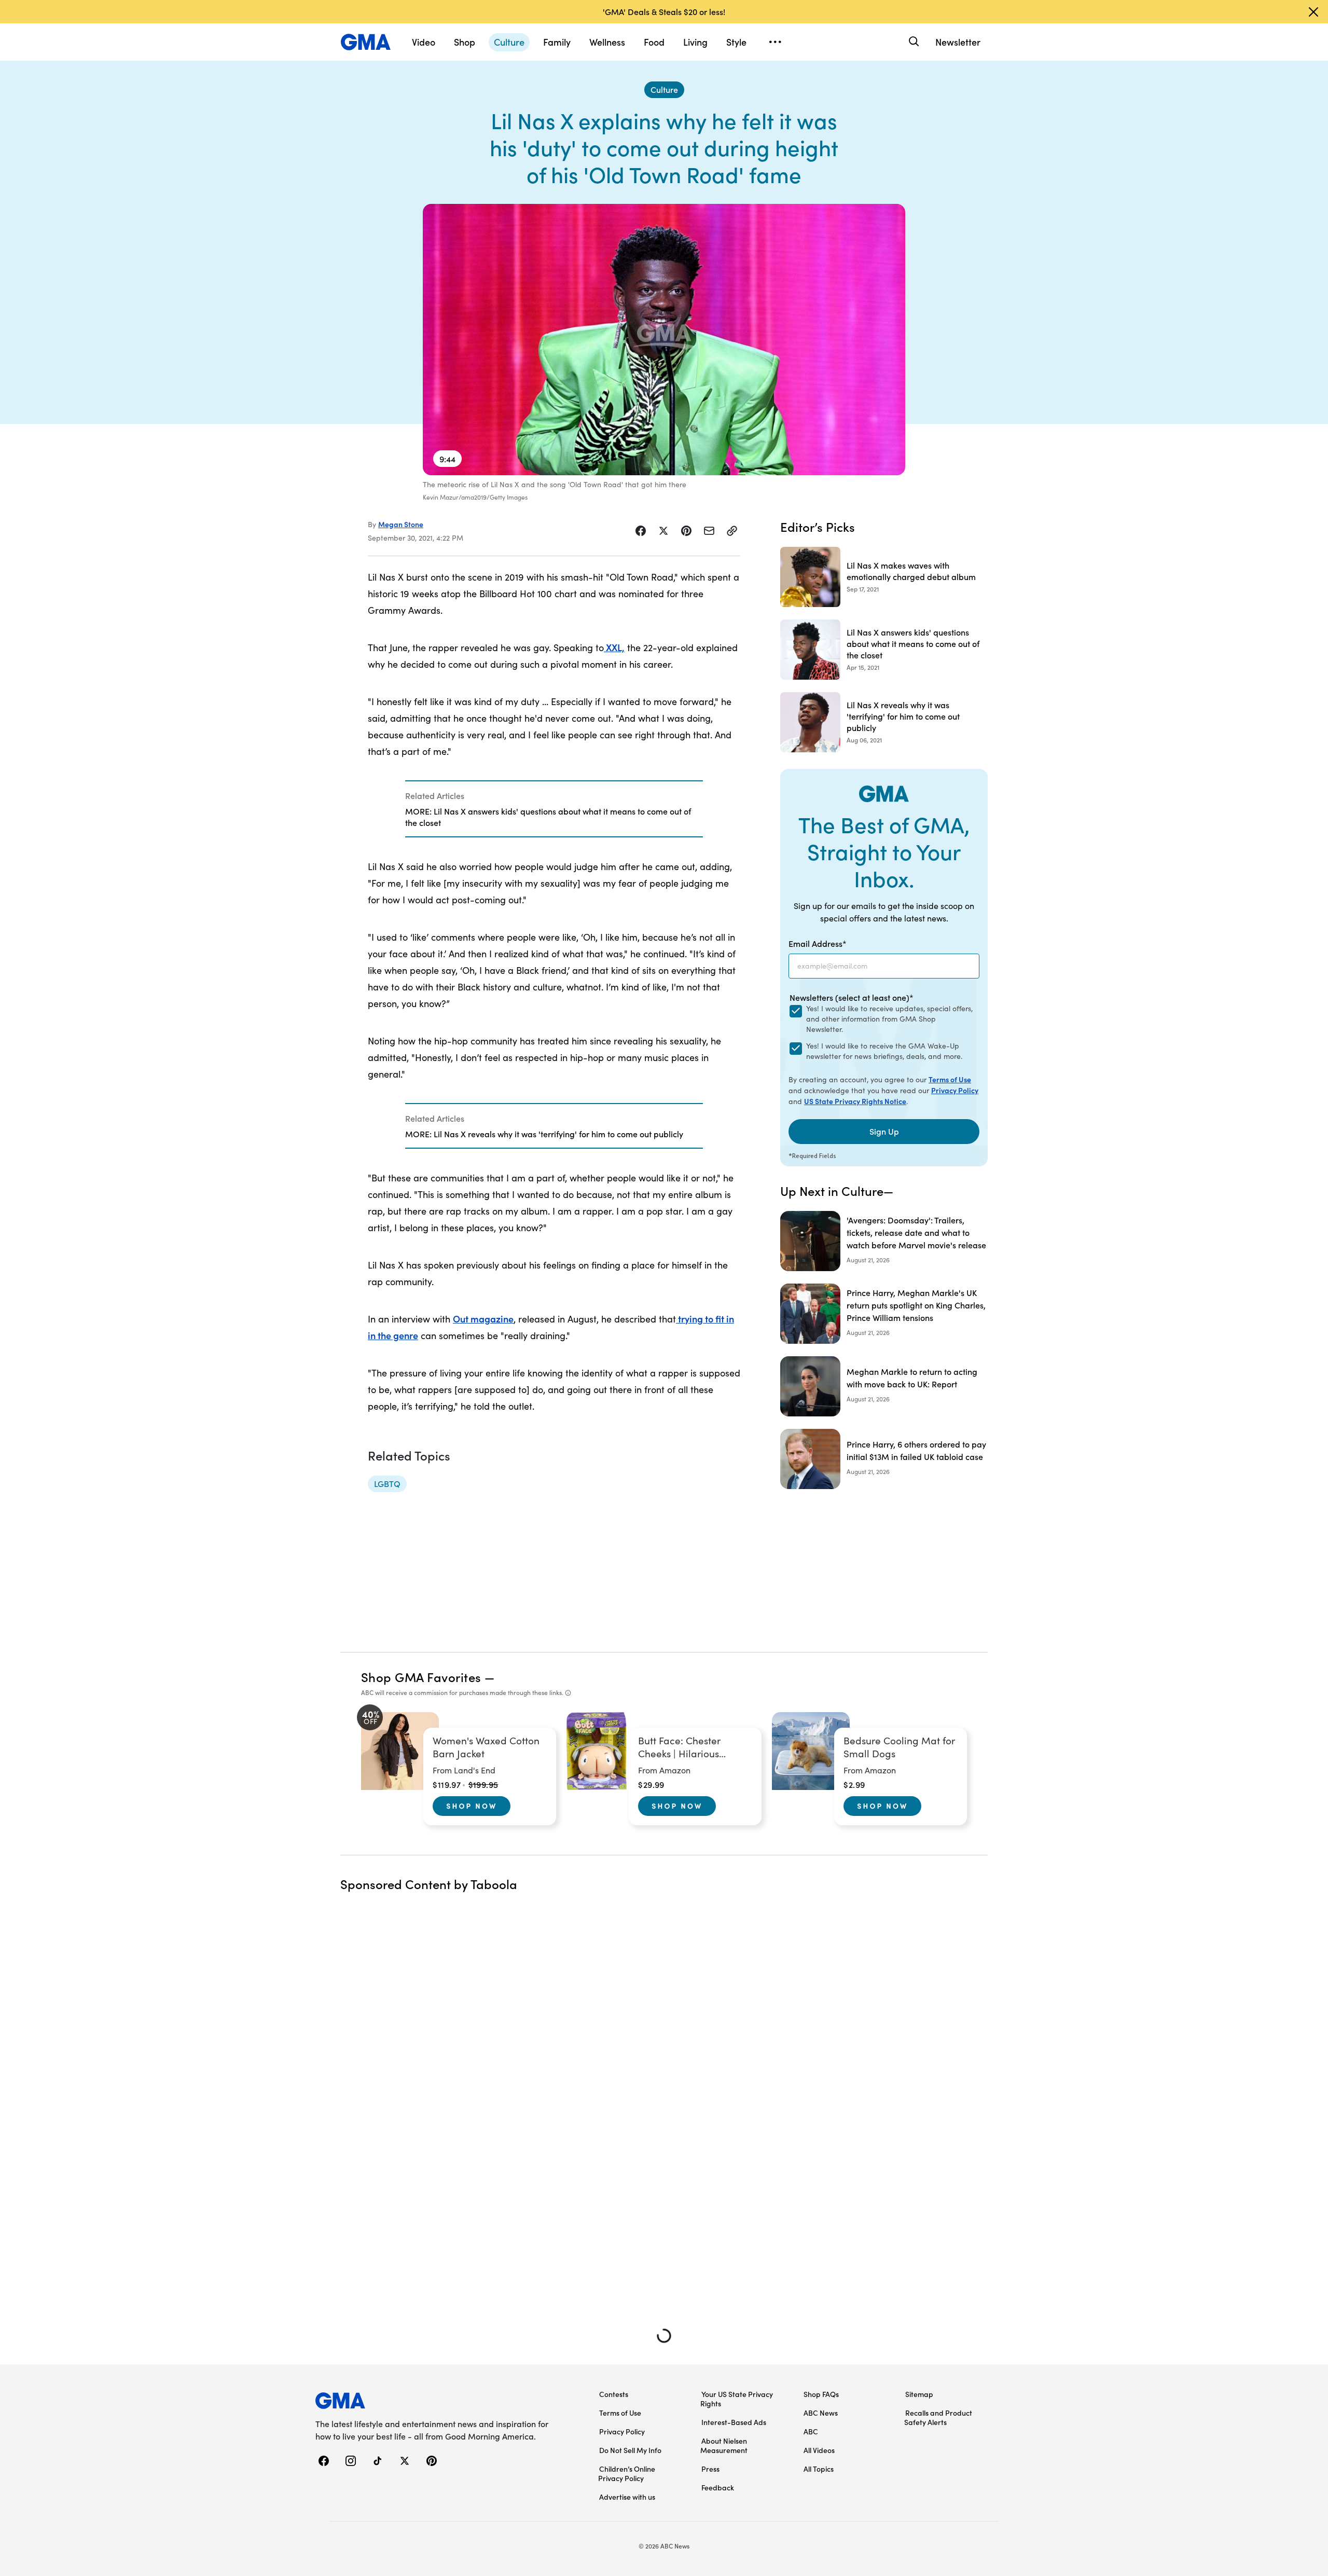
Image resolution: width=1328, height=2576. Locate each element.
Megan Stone (401, 524)
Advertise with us (627, 2497)
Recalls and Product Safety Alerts (938, 2417)
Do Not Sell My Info (630, 2450)
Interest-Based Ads (734, 2422)
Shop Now (472, 1806)
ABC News (821, 2413)
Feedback (718, 2487)
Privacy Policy (955, 1090)
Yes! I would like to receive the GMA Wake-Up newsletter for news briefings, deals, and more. (884, 1051)
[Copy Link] (732, 531)
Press (710, 2469)
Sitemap (919, 2394)
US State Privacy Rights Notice (855, 1101)
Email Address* (818, 943)
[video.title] (664, 340)
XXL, (614, 647)
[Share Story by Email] (709, 531)
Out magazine (483, 1319)
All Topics (819, 2469)
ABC (811, 2431)
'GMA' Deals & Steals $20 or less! (664, 11)
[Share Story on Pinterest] (686, 531)
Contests (614, 2394)
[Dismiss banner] (1313, 12)
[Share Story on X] (663, 531)
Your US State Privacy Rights (737, 2399)
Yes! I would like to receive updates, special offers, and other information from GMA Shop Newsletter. (889, 1019)
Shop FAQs (821, 2394)
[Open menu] (775, 42)
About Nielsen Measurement (724, 2445)
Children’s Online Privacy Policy (627, 2473)
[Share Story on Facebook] (641, 531)
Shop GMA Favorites (421, 1677)
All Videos (819, 2450)
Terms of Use (950, 1079)
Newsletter (958, 42)
